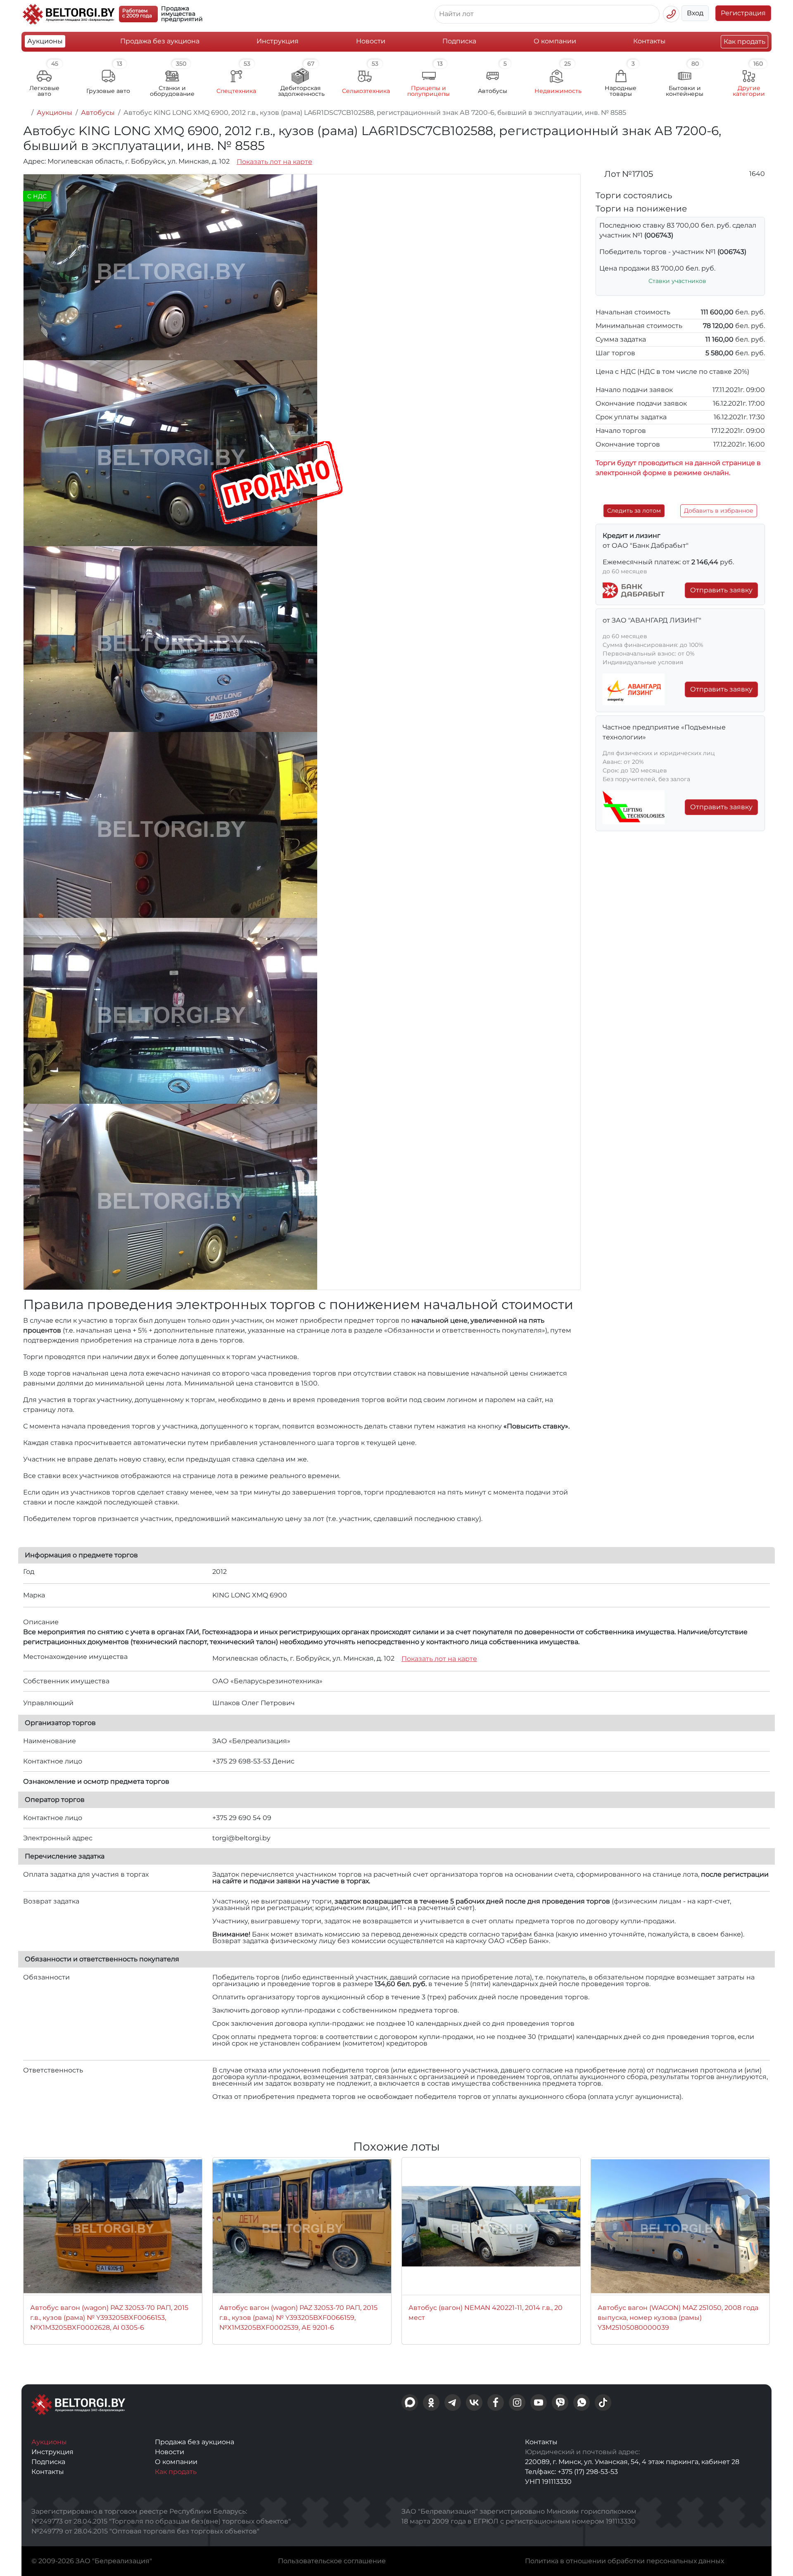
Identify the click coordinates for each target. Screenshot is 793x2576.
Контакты (649, 41)
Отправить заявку (721, 590)
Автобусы (98, 113)
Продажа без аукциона (160, 41)
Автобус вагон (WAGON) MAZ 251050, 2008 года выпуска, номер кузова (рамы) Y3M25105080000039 (678, 2318)
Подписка (459, 41)
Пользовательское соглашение (332, 2561)
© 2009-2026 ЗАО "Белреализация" (92, 2561)
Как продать (744, 42)
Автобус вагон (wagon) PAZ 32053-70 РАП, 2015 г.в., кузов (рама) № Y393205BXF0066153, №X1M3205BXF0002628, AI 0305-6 (109, 2318)
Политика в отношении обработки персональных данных (624, 2561)
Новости (371, 41)
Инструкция (278, 41)
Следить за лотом (634, 511)
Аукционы (45, 41)
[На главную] (26, 113)
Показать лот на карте (274, 162)
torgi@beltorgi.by (241, 1838)
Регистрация (743, 13)
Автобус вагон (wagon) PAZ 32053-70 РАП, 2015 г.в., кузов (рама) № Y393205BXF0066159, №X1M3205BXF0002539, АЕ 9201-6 (298, 2318)
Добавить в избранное (719, 511)
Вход (695, 13)
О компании (555, 41)
